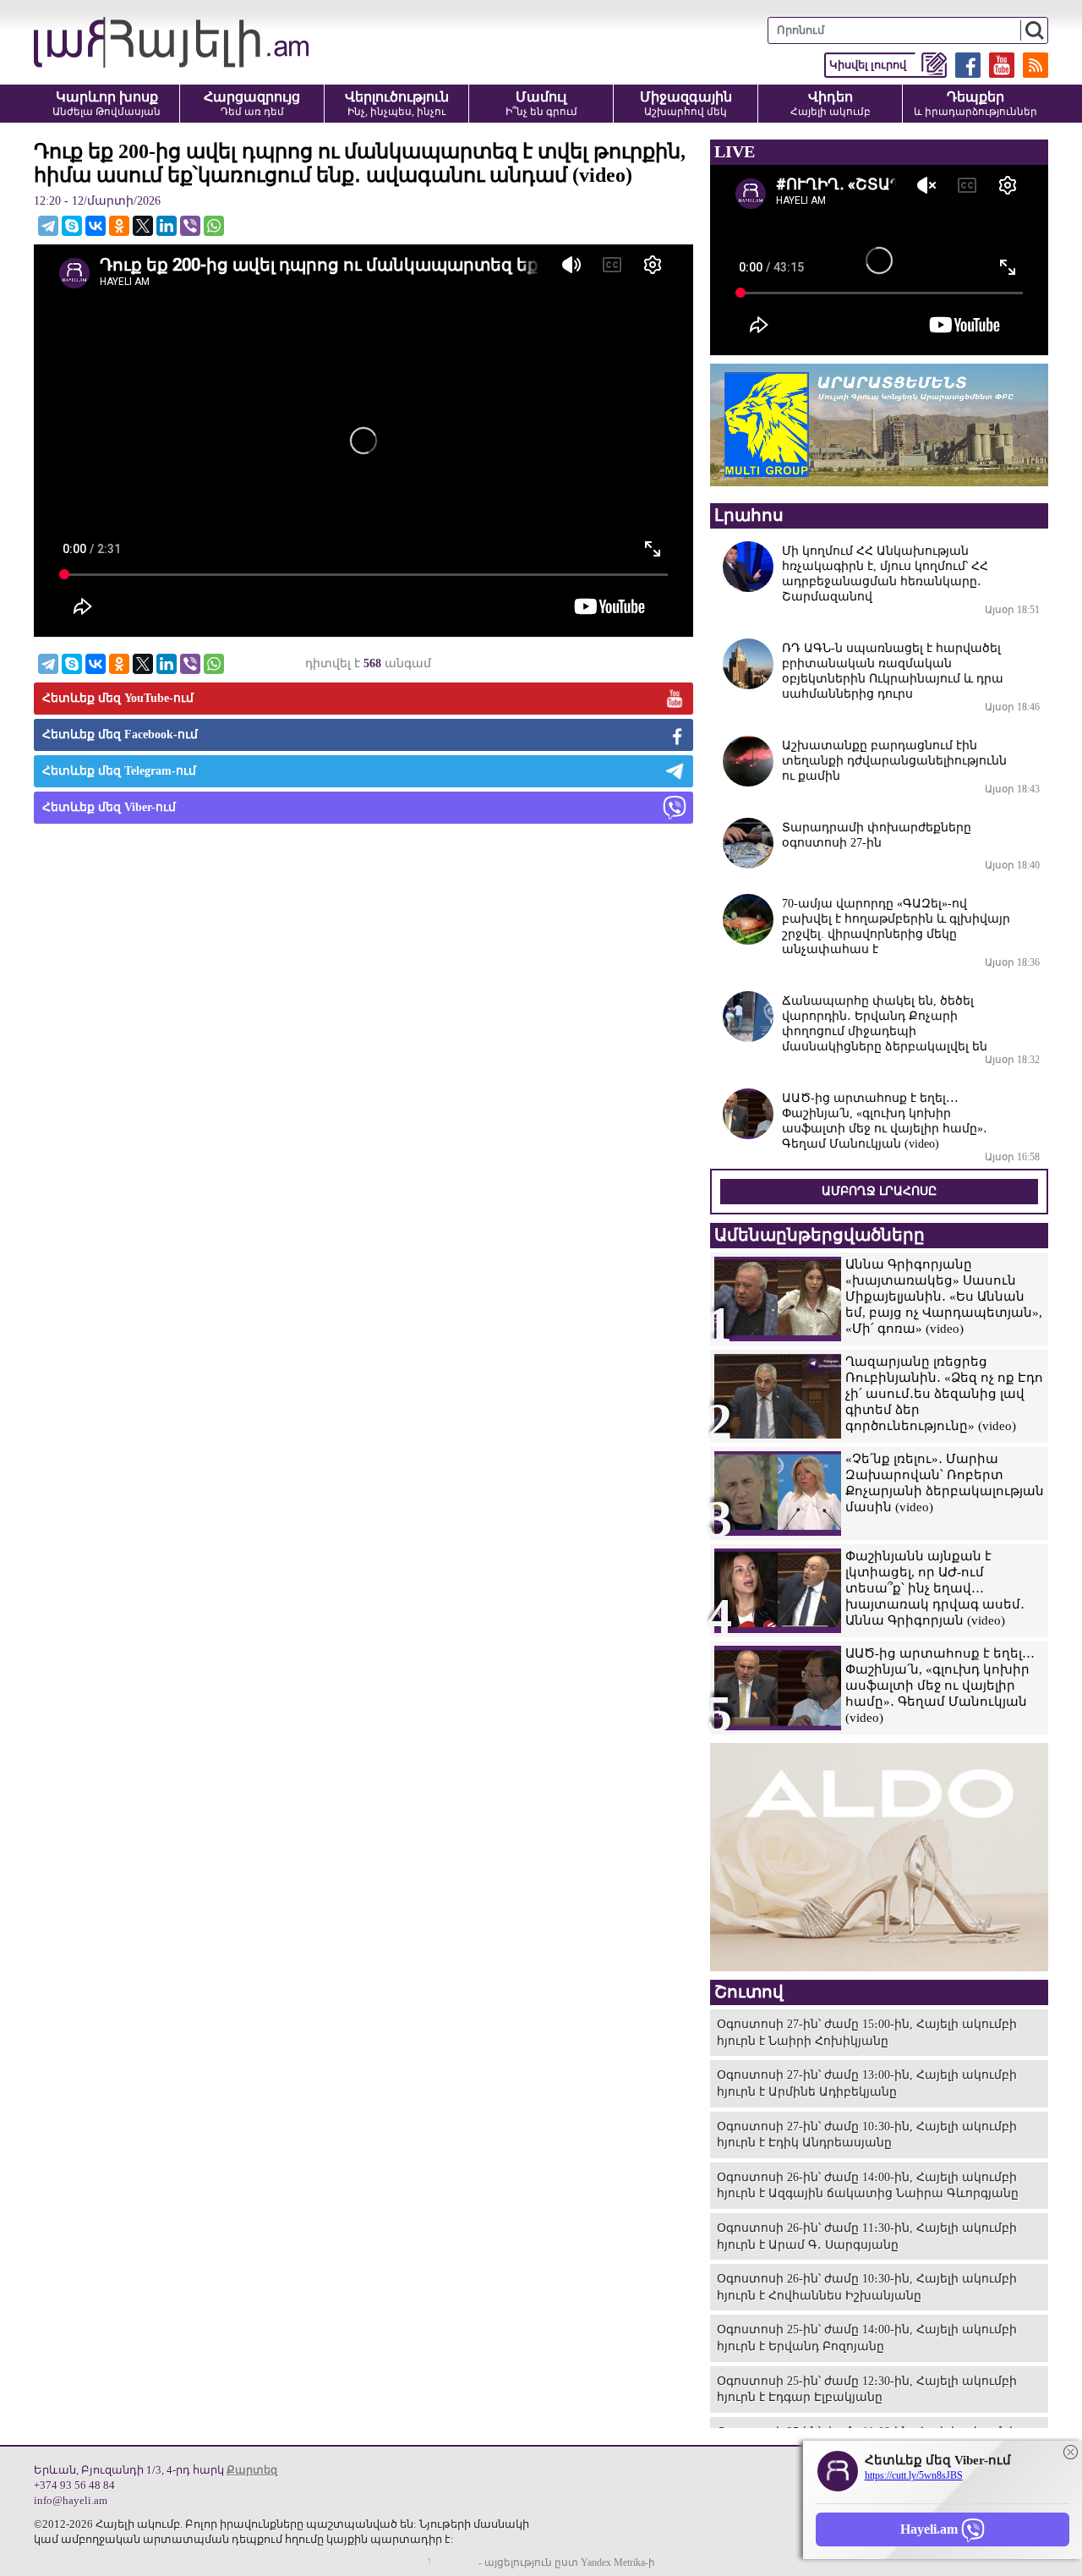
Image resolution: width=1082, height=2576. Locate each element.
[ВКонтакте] (96, 226)
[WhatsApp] (214, 226)
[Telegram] (48, 226)
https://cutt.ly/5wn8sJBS (914, 2475)
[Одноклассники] (119, 226)
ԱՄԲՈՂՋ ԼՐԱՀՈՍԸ (879, 1191)
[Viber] (190, 226)
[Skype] (72, 226)
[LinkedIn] (167, 226)
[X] (143, 226)
